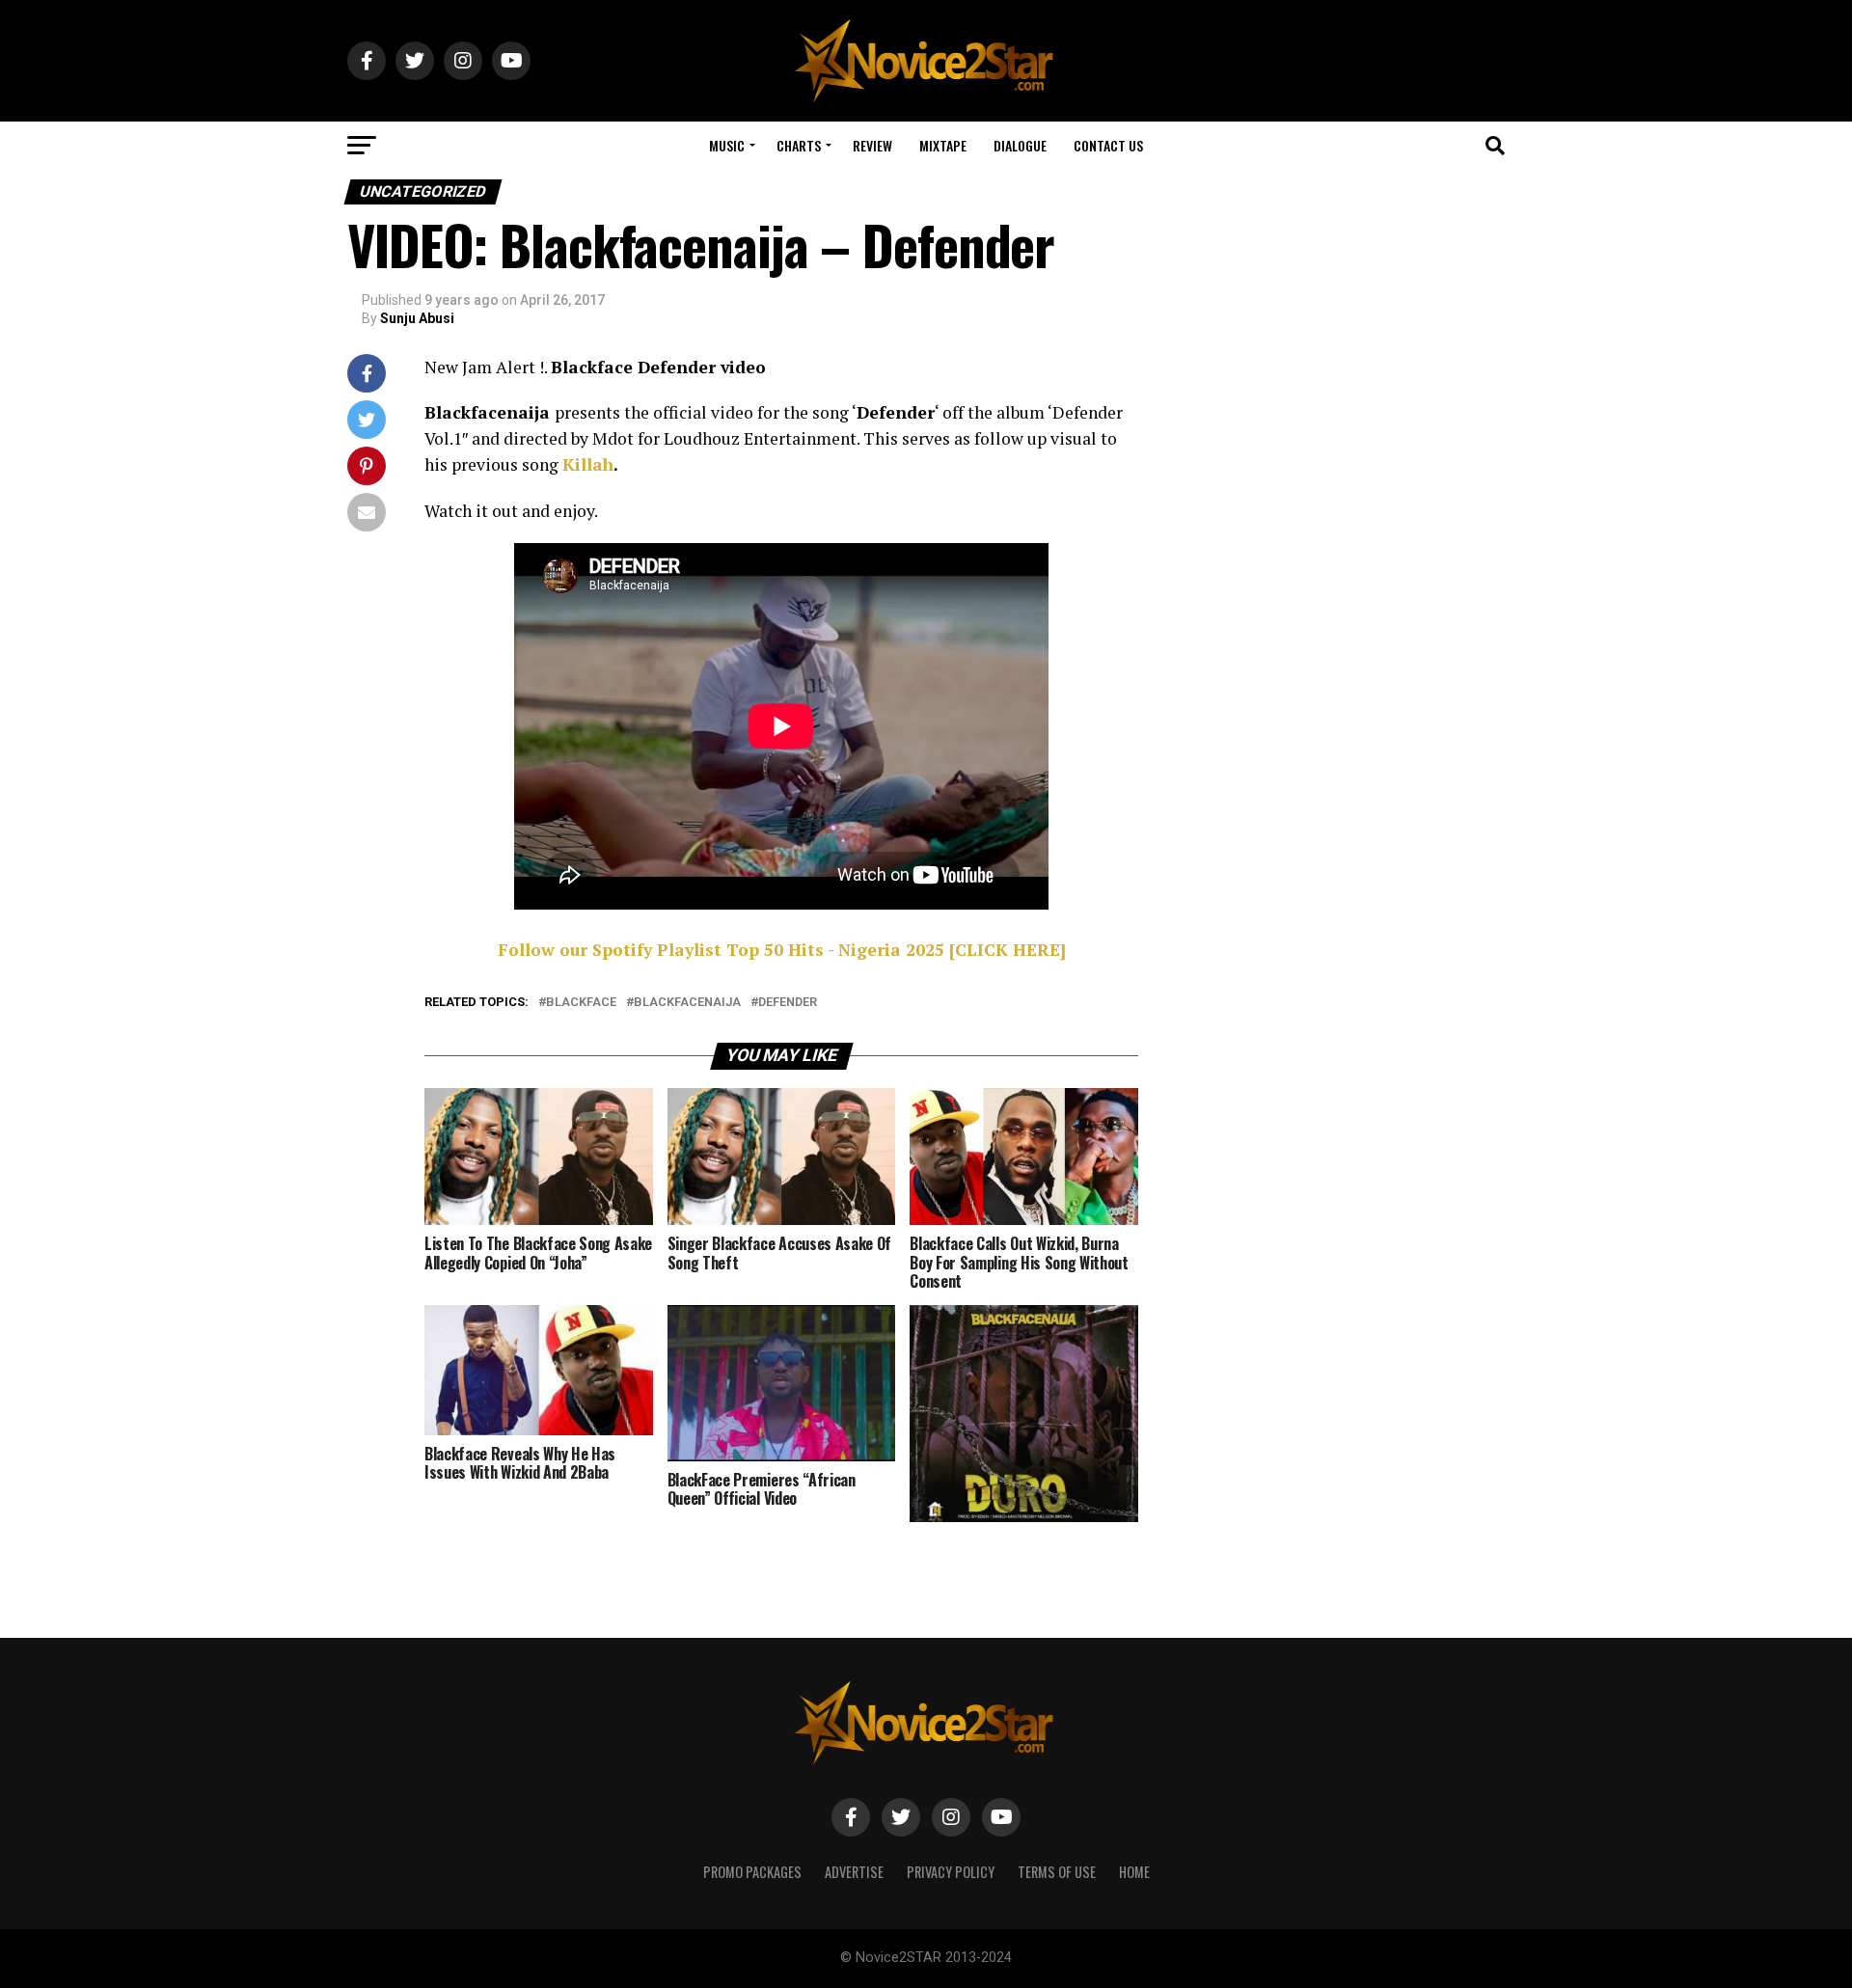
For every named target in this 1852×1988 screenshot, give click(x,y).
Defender (788, 1003)
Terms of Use (1057, 1872)
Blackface (581, 1003)
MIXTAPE (943, 145)
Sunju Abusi (417, 318)
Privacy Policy (951, 1872)
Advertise (854, 1872)
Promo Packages (752, 1872)
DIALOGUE (1020, 145)
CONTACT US (1108, 145)
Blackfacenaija (687, 1003)
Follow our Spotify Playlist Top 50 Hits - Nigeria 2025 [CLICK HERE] (782, 950)
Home (1134, 1872)
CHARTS (799, 145)
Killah (588, 464)
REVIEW (872, 145)
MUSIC (727, 145)
